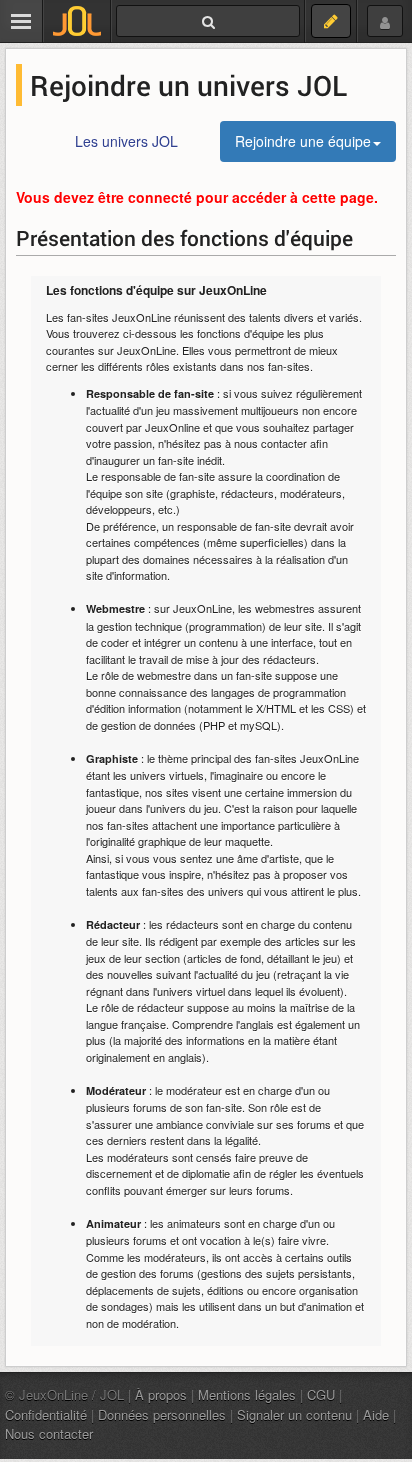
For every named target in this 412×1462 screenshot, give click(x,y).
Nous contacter (49, 1433)
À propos (161, 1394)
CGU (321, 1394)
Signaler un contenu (294, 1414)
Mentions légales (247, 1394)
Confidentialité (46, 1414)
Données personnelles (162, 1414)
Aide (376, 1414)
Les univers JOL (126, 141)
